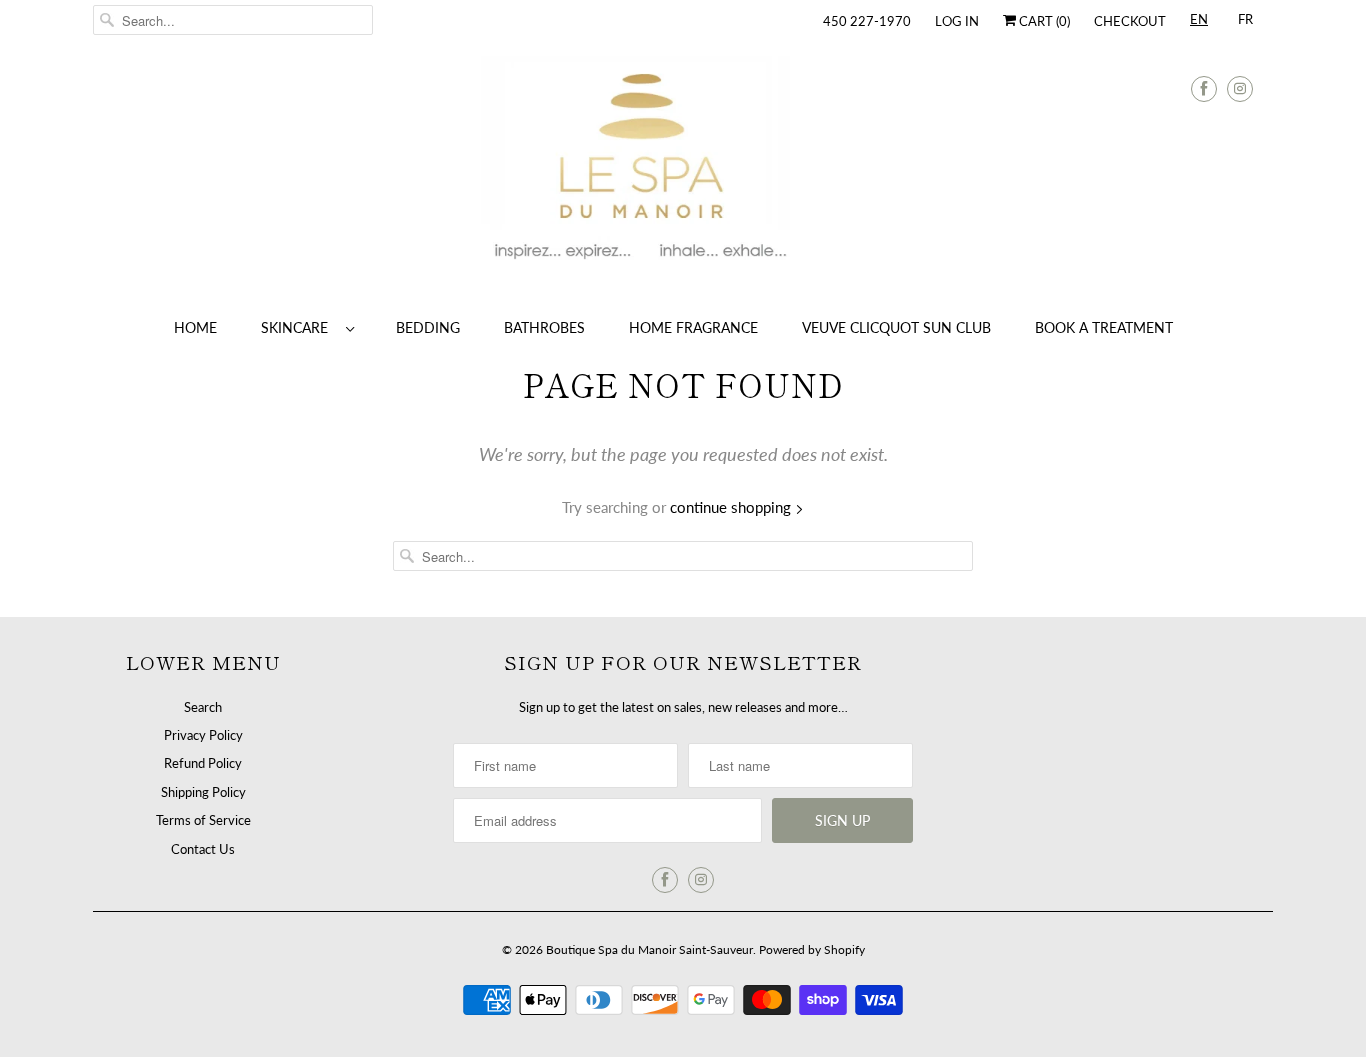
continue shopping (732, 507)
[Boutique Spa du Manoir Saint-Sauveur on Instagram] (1240, 88)
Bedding (428, 327)
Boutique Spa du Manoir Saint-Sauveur (649, 949)
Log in (957, 21)
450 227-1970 (867, 21)
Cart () (1043, 21)
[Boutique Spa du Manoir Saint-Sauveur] (683, 170)
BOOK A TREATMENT (1104, 327)
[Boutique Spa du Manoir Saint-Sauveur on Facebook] (1204, 88)
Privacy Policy (203, 735)
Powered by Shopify (812, 949)
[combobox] (1199, 23)
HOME (195, 327)
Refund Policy (203, 763)
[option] (1245, 23)
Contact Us (203, 849)
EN (1199, 19)
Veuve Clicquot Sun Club (896, 327)
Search (203, 707)
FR (1245, 19)
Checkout (1130, 21)
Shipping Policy (203, 792)
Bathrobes (544, 327)
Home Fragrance (693, 327)
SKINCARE (298, 327)
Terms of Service (203, 820)
